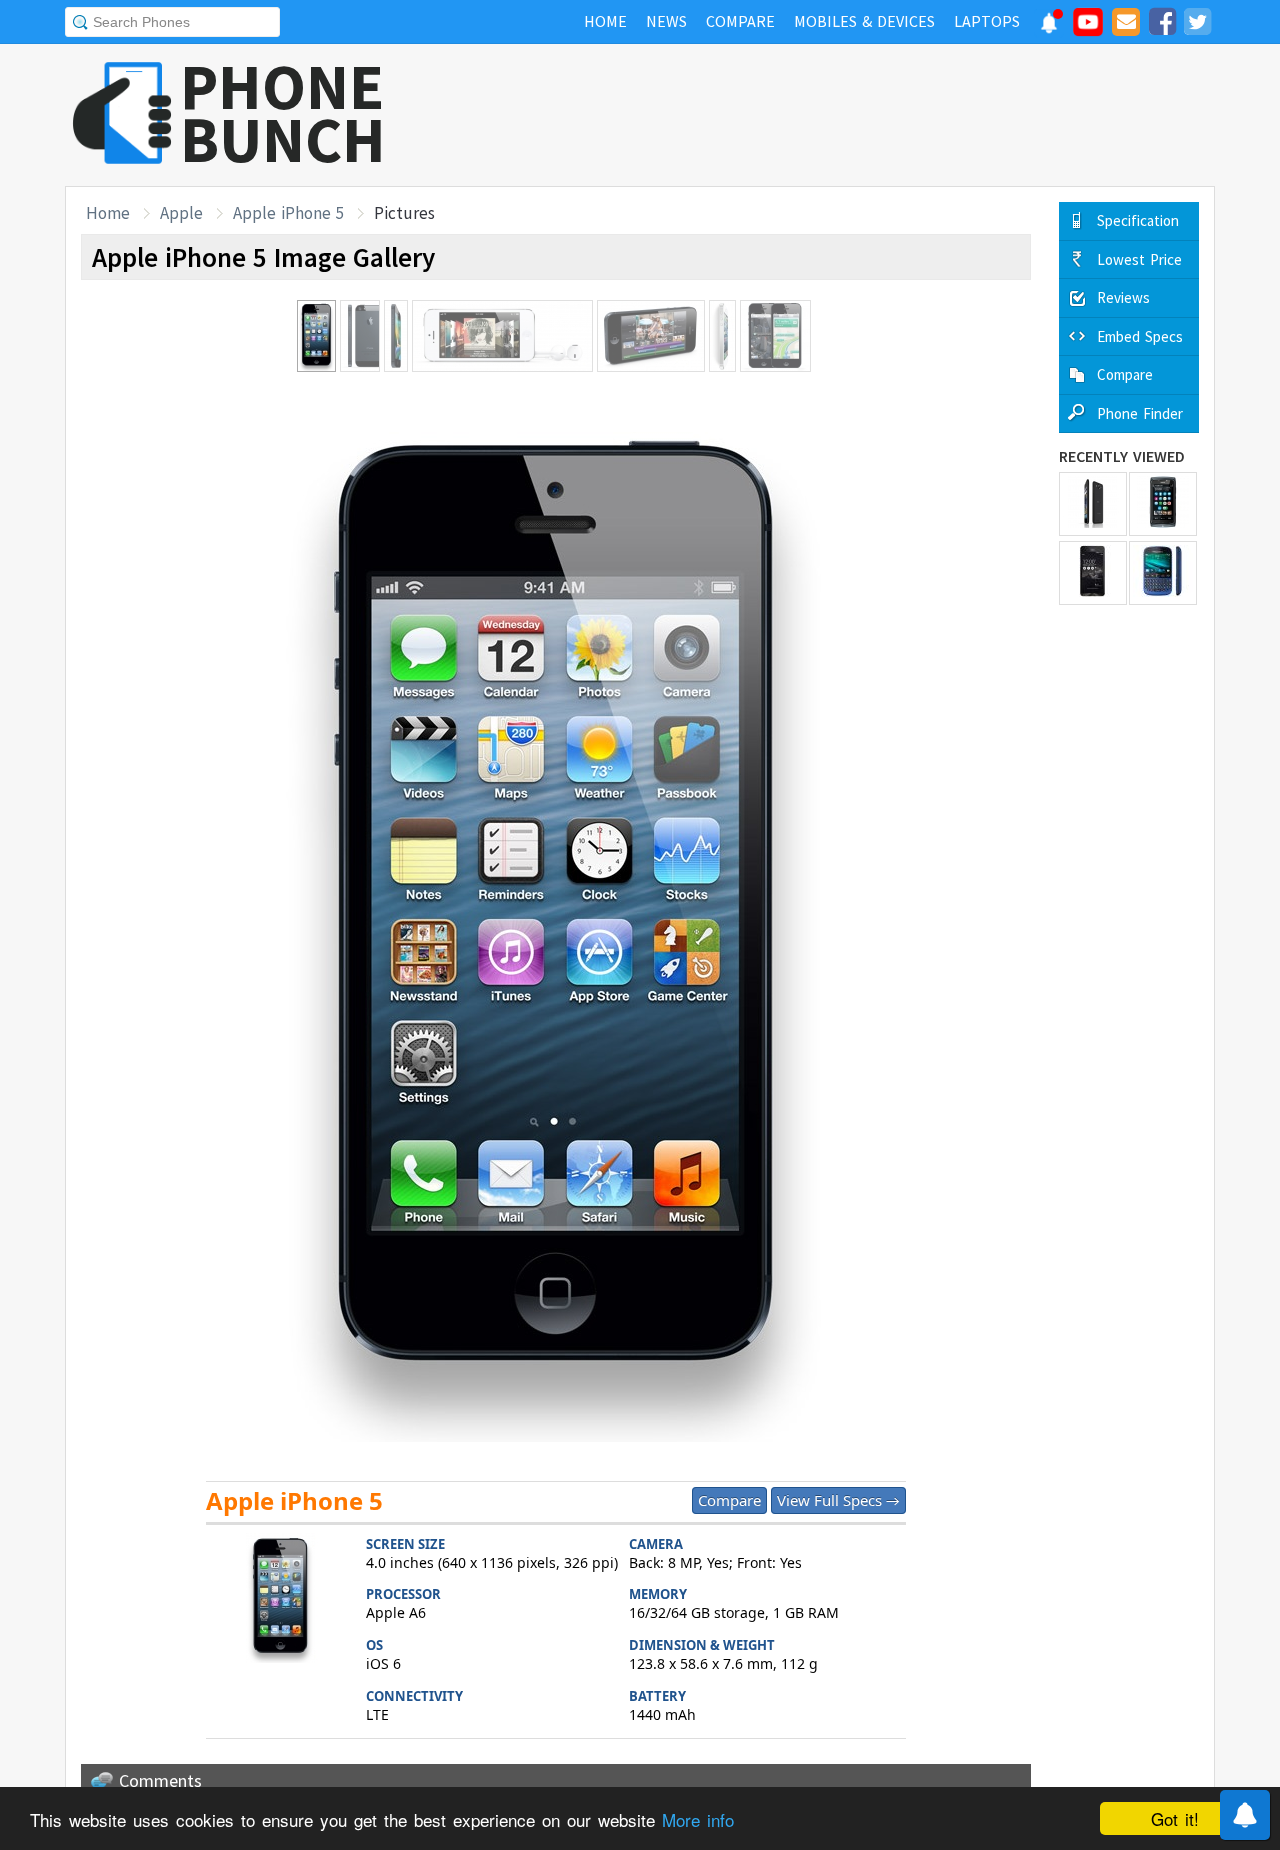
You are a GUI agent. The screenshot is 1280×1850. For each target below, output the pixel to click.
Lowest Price (1139, 259)
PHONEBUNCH (283, 113)
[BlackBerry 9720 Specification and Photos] (1163, 573)
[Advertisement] (851, 115)
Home (108, 213)
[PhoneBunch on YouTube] (1088, 28)
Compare (729, 1500)
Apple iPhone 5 (288, 213)
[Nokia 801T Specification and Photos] (1163, 504)
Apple (181, 213)
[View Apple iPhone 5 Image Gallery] (281, 1600)
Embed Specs (1140, 336)
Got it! (1175, 1818)
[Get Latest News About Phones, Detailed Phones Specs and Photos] (122, 114)
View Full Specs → (838, 1500)
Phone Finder (1140, 413)
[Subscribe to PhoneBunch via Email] (1126, 25)
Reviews (1123, 297)
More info (698, 1819)
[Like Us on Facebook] (1162, 25)
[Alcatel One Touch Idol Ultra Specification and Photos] (1093, 504)
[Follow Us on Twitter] (1197, 25)
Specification (1138, 220)
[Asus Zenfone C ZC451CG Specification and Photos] (1093, 573)
